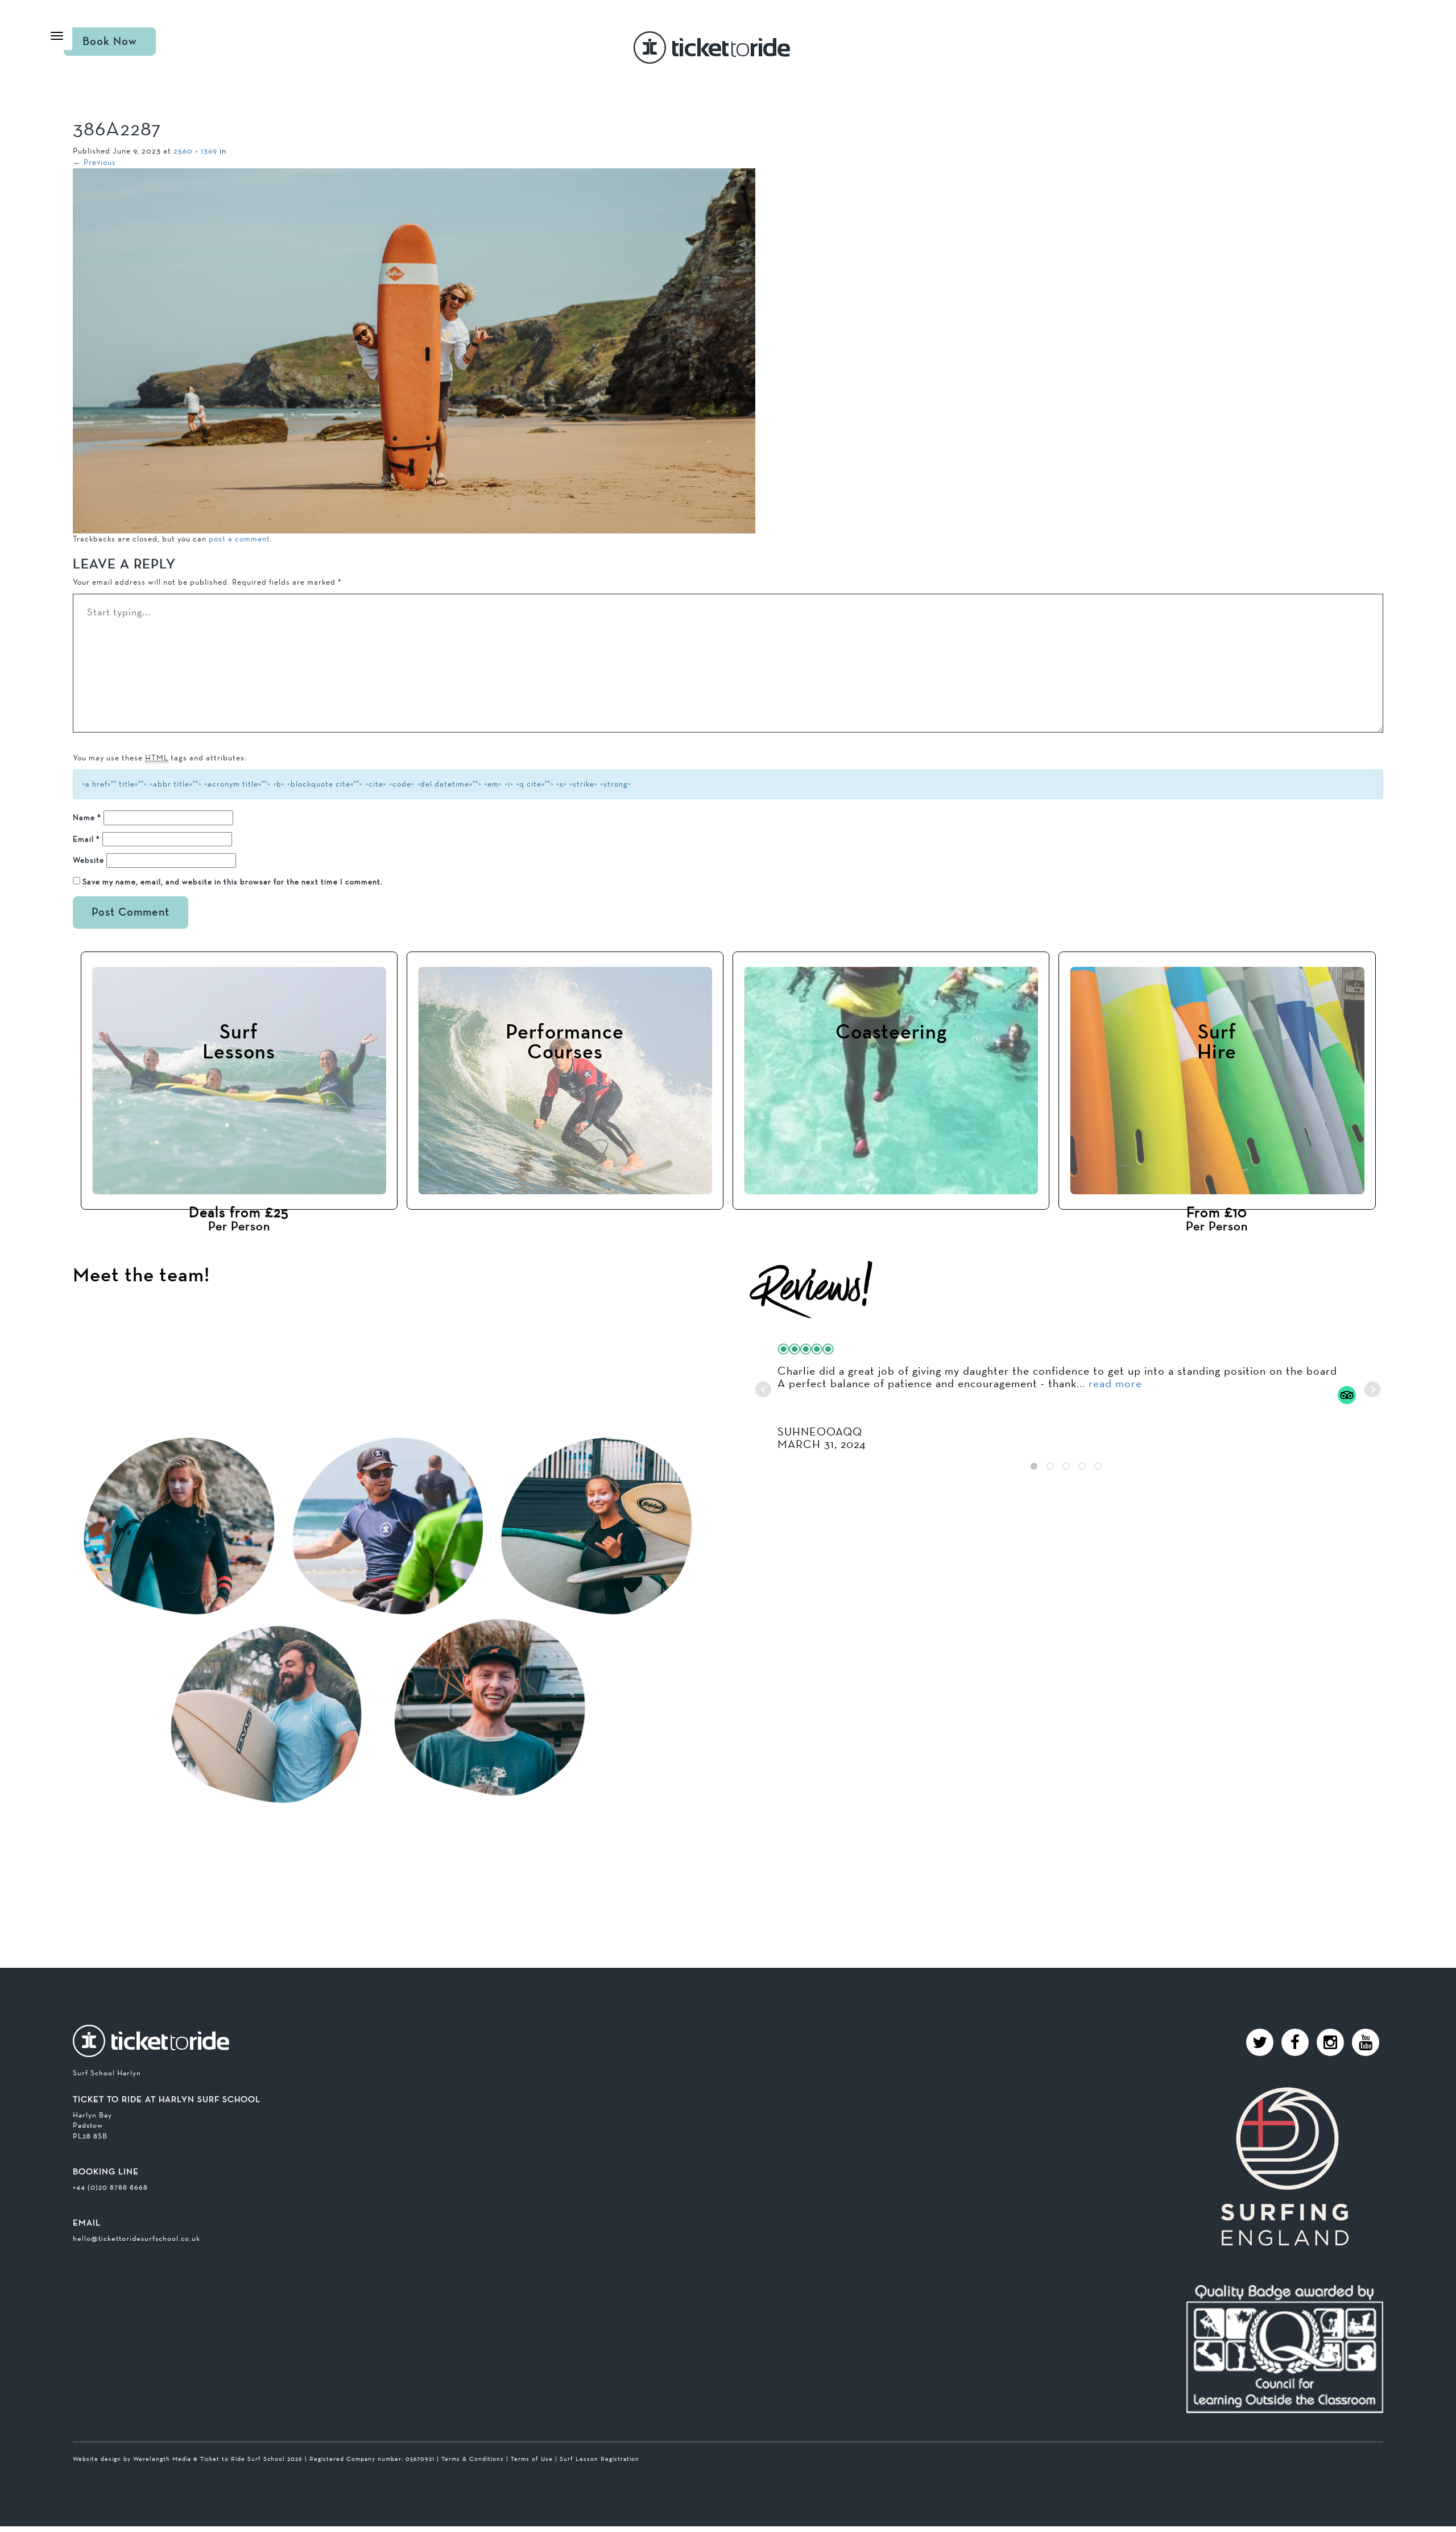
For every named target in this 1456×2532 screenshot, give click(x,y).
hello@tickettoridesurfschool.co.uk (136, 2238)
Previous (94, 162)
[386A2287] (414, 350)
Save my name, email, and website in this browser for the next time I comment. (233, 882)
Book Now (110, 42)
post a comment (239, 539)
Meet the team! (141, 1276)
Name (87, 817)
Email (86, 839)
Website (88, 860)
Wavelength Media (162, 2459)
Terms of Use (532, 2459)
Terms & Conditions (473, 2459)
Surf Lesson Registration (599, 2459)
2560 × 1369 (195, 151)
